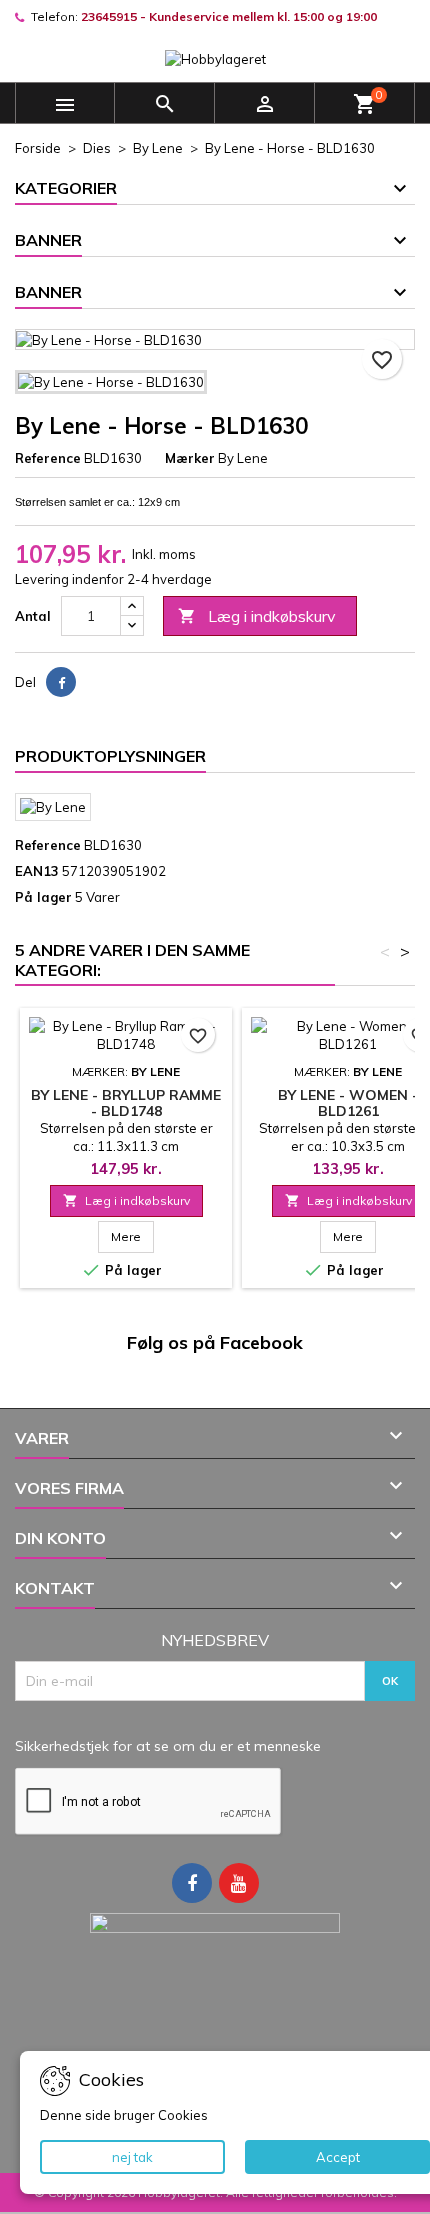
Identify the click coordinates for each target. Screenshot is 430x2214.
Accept (338, 2157)
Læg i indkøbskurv (257, 616)
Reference (48, 458)
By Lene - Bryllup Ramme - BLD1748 (126, 1103)
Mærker (190, 458)
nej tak (132, 2157)
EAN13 (37, 871)
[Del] (61, 682)
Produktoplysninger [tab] (110, 756)
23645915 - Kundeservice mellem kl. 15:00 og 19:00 (229, 16)
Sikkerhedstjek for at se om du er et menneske (168, 1746)
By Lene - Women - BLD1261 (348, 1103)
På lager (43, 897)
